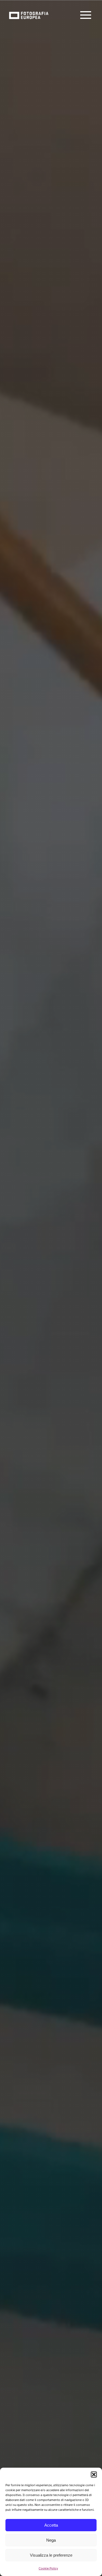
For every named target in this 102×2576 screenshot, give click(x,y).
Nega (51, 2540)
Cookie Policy (48, 2568)
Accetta (51, 2525)
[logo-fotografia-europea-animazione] (29, 11)
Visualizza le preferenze (51, 2555)
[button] (94, 2474)
